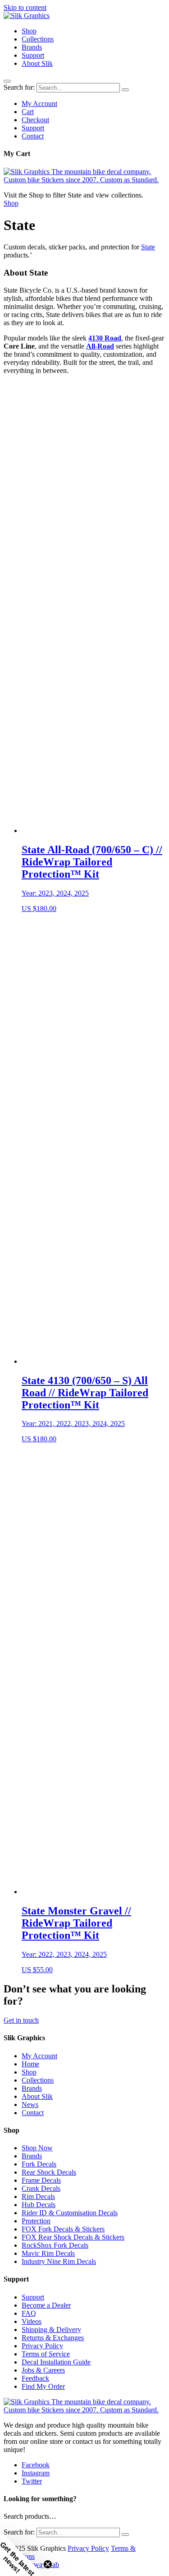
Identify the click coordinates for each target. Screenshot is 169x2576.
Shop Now (37, 2148)
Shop (29, 31)
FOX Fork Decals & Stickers (63, 2229)
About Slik (37, 63)
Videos (32, 2321)
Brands (32, 47)
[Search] (125, 90)
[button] (23, 2553)
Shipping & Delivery (51, 2330)
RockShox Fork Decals (55, 2245)
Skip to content (25, 7)
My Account (39, 103)
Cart (28, 112)
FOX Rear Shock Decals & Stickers (73, 2237)
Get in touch (21, 2020)
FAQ (29, 2313)
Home (30, 2064)
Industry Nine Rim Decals (59, 2261)
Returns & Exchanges (53, 2338)
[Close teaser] (48, 2564)
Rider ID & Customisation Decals (70, 2213)
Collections (38, 39)
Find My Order (43, 2386)
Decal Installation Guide (56, 2362)
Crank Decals (41, 2188)
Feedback (35, 2378)
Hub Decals (39, 2205)
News (30, 2104)
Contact (33, 136)
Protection (36, 2221)
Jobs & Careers (43, 2370)
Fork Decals (39, 2164)
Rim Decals (38, 2196)
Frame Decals (41, 2180)
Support (33, 55)
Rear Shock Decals (49, 2172)
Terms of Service (46, 2354)
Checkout (35, 120)
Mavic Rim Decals (48, 2253)
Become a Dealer (46, 2305)
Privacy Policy (42, 2346)
